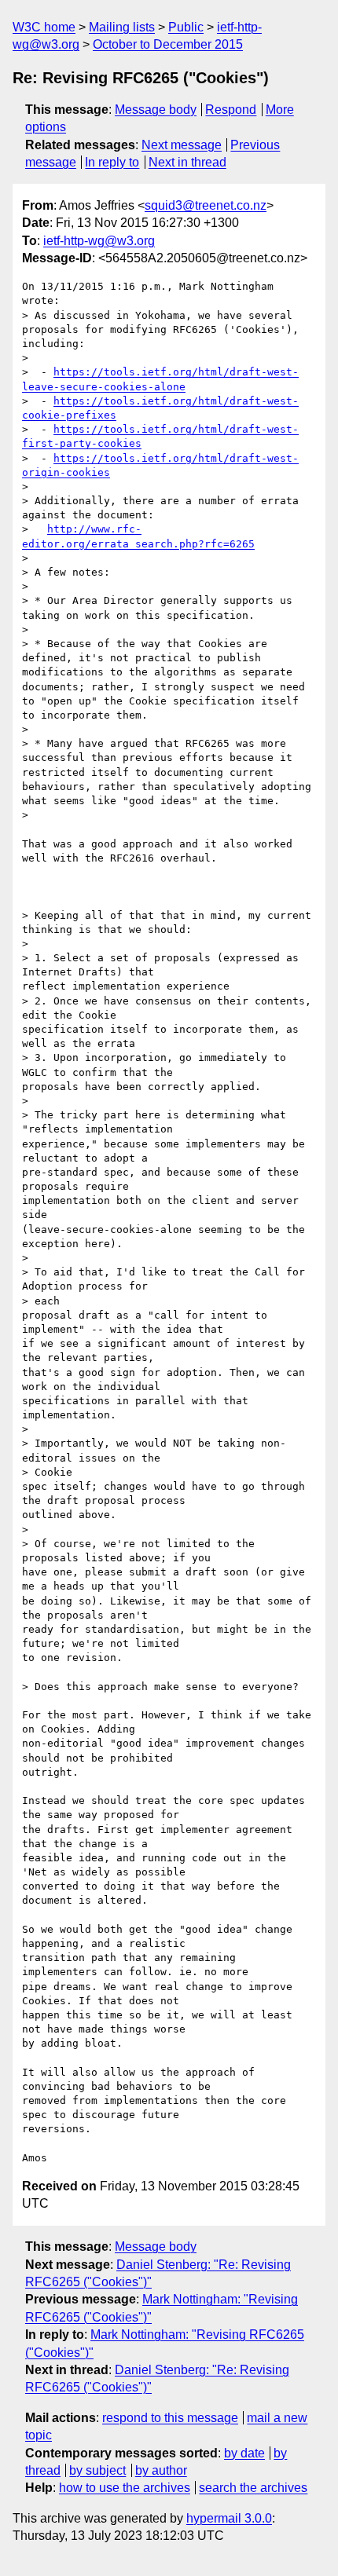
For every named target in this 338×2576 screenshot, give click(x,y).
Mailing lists (122, 27)
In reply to (112, 162)
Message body (156, 110)
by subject (97, 2470)
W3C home (44, 27)
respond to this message (170, 2418)
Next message (182, 145)
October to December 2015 (168, 44)
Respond (231, 110)
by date (244, 2453)
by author (161, 2470)
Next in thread (187, 162)
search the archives (253, 2488)
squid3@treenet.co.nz (206, 205)
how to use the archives (125, 2488)
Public (186, 27)
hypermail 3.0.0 (229, 2518)
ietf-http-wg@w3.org (99, 241)
